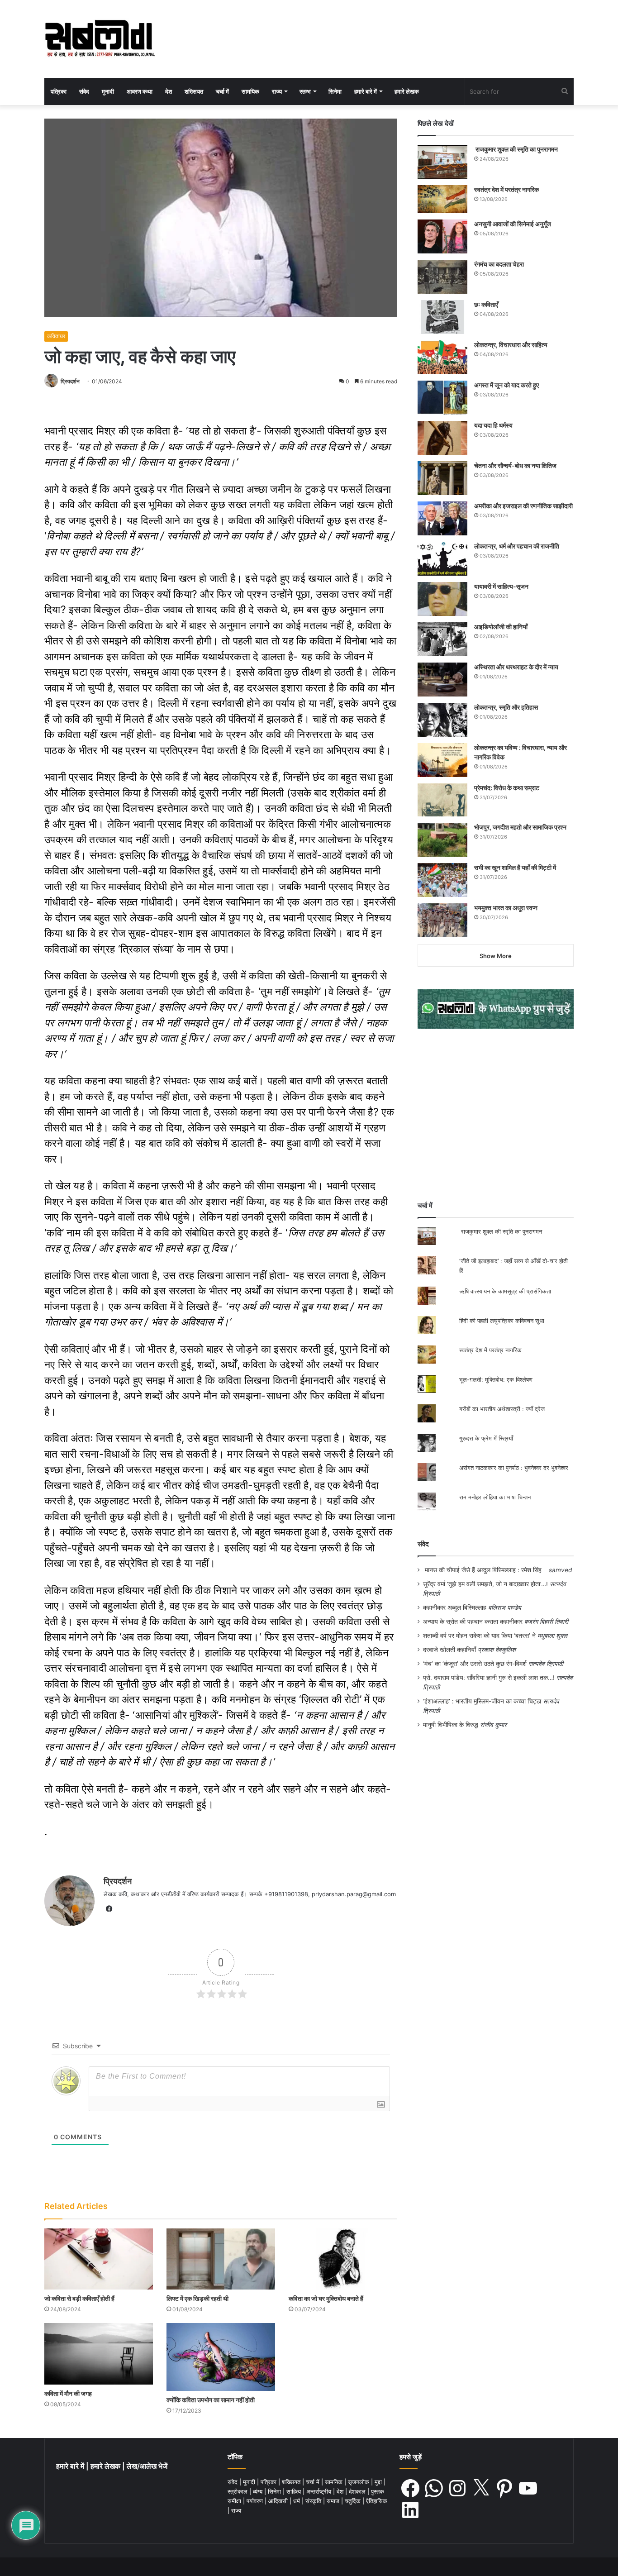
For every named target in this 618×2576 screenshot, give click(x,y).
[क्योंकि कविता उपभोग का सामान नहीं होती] (221, 2357)
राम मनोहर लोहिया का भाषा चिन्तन (495, 1497)
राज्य (277, 91)
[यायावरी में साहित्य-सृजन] (442, 599)
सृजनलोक (359, 2482)
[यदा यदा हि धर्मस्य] (442, 438)
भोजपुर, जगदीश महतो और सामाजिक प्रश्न (520, 827)
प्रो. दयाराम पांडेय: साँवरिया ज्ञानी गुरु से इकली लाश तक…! (489, 1678)
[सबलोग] (100, 39)
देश (169, 91)
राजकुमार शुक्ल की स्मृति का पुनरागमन (516, 149)
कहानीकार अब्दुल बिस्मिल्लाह (455, 1608)
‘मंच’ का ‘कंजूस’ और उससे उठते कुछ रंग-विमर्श (475, 1664)
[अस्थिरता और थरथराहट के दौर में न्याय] (442, 680)
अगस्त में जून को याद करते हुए (507, 385)
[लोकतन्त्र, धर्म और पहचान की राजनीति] (442, 559)
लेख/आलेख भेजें (147, 2466)
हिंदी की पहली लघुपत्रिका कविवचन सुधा (502, 1321)
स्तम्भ (305, 91)
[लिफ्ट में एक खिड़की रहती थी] (221, 2259)
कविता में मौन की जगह (68, 2393)
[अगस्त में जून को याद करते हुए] (442, 398)
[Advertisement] (496, 1115)
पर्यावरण (256, 2501)
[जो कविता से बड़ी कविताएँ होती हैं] (99, 2259)
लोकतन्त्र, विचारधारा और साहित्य (511, 345)
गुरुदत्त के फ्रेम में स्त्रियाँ (486, 1438)
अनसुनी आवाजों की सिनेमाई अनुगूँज (513, 224)
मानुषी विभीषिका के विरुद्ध (451, 1725)
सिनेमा (335, 91)
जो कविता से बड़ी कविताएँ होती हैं (79, 2298)
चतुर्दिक (354, 2501)
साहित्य (295, 2491)
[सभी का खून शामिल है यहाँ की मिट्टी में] (442, 880)
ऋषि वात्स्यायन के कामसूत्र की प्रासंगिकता (505, 1291)
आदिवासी (279, 2501)
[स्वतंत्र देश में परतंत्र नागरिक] (442, 199)
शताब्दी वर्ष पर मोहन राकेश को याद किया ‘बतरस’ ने (479, 1636)
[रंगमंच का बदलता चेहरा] (442, 277)
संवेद (84, 91)
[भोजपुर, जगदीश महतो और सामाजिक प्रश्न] (442, 840)
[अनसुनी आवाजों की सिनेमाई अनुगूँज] (442, 236)
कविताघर (56, 336)
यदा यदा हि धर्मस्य (493, 425)
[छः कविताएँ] (442, 317)
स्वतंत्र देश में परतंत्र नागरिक (506, 189)
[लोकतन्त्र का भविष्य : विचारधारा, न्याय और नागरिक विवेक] (442, 760)
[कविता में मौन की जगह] (99, 2354)
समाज (334, 2501)
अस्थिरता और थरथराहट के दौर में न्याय (516, 667)
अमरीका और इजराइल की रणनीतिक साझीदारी (523, 506)
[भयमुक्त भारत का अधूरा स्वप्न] (442, 920)
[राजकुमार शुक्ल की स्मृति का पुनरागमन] (442, 162)
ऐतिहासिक (377, 2501)
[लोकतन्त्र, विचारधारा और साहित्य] (442, 357)
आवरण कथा (140, 91)
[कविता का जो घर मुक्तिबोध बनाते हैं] (343, 2259)
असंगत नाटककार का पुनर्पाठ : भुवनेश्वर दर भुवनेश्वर (514, 1468)
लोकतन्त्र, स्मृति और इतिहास (506, 707)
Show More (496, 956)
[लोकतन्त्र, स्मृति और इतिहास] (442, 720)
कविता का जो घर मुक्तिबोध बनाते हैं (326, 2298)
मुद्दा (379, 2482)
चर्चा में (222, 91)
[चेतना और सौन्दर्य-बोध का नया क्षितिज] (442, 478)
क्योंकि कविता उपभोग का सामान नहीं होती (211, 2400)
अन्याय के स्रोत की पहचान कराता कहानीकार (473, 1622)
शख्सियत (194, 91)
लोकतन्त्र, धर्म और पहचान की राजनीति (517, 546)
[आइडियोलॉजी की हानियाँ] (442, 639)
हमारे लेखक (407, 91)
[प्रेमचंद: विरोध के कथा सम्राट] (442, 800)
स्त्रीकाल (238, 2491)
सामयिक (250, 91)
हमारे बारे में (366, 91)
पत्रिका (59, 91)
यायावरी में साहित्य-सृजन (503, 586)
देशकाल (358, 2491)
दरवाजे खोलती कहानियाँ (449, 1650)
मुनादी (108, 91)
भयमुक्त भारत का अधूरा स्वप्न (506, 908)
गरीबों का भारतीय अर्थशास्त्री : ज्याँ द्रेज (502, 1409)
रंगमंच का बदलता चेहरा (499, 264)
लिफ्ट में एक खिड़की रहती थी (197, 2298)
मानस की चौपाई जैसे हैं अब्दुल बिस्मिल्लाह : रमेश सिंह (485, 1570)
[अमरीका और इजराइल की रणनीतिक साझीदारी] (442, 518)
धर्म (297, 2501)
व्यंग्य (259, 2491)
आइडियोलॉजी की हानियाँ (501, 627)
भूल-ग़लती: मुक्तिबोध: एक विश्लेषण (496, 1379)
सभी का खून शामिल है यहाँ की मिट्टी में (515, 867)
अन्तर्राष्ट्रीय (320, 2491)
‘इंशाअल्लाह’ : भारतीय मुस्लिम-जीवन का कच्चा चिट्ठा (482, 1701)
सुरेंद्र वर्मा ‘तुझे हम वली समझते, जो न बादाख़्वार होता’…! (485, 1584)
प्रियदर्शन (70, 381)
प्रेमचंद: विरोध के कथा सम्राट (507, 788)
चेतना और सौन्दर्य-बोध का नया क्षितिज (515, 465)
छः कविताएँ (486, 304)
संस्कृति (314, 2501)
